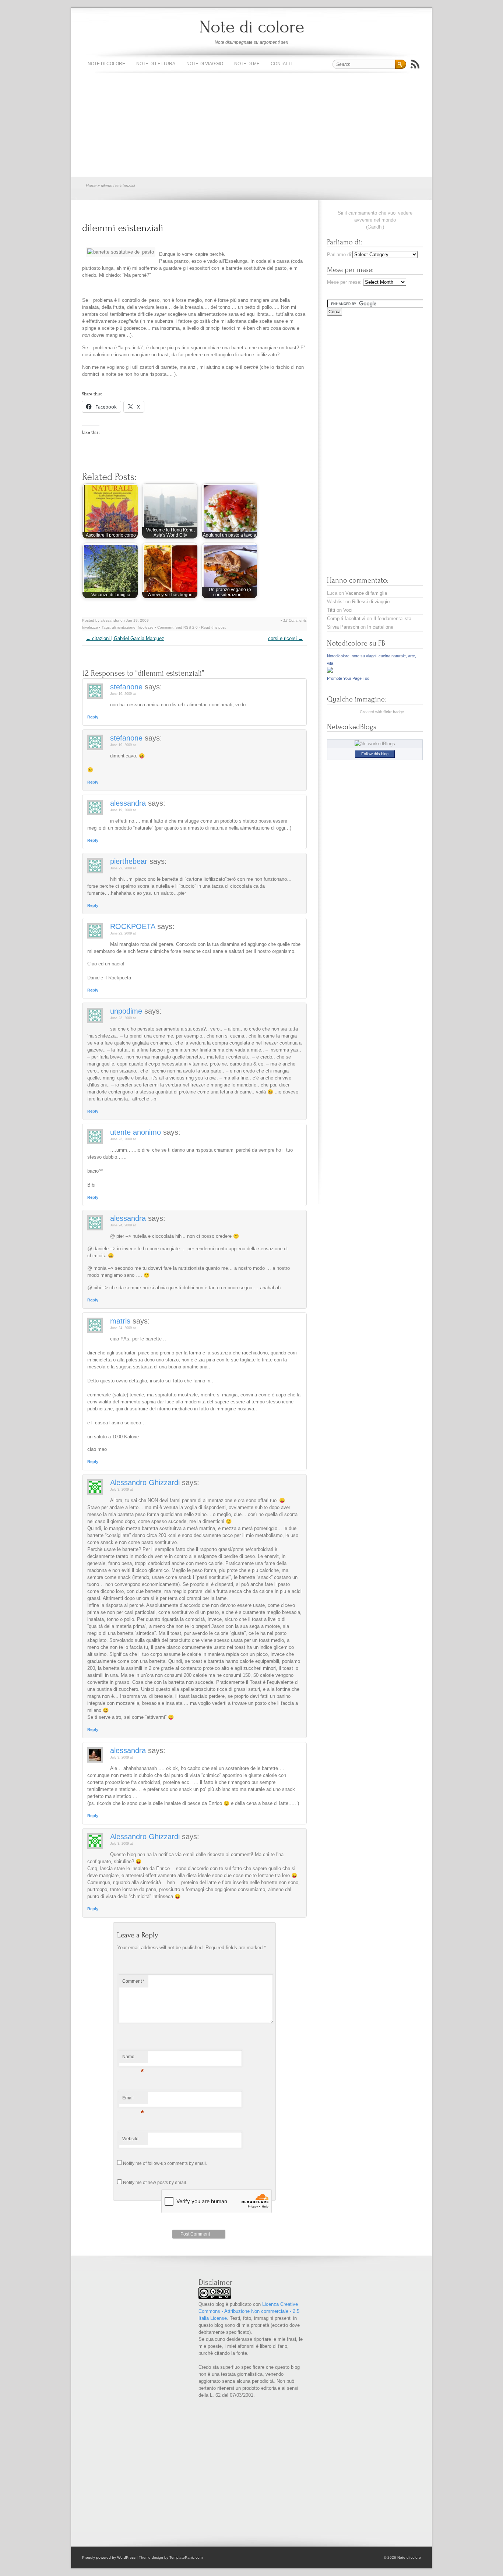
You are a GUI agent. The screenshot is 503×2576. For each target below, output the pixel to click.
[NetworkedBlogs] (375, 744)
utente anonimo (136, 1132)
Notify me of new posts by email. (155, 2183)
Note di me (247, 64)
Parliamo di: (340, 255)
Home (91, 185)
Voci (348, 610)
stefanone (126, 687)
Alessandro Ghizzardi (145, 1483)
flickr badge (394, 712)
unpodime (126, 1011)
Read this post (213, 627)
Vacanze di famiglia (366, 593)
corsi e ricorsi (286, 638)
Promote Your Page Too (348, 678)
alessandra (128, 803)
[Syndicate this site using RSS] (415, 64)
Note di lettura (156, 64)
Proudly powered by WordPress (109, 2557)
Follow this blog (375, 754)
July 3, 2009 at (122, 1490)
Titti (331, 610)
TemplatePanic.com (186, 2557)
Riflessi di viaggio (371, 602)
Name (133, 2059)
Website (130, 2139)
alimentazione (124, 627)
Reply (93, 717)
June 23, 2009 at (123, 1018)
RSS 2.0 (191, 627)
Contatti (281, 64)
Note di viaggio (205, 64)
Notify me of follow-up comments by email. (165, 2163)
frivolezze (90, 627)
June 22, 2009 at (123, 868)
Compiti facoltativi (346, 619)
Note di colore (252, 27)
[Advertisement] (251, 125)
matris (120, 1321)
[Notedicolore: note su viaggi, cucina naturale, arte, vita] (330, 671)
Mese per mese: (344, 282)
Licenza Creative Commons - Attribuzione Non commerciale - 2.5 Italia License (249, 2311)
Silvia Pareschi (343, 627)
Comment (133, 1981)
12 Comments (295, 620)
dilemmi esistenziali (123, 228)
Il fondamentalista (392, 619)
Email (133, 2100)
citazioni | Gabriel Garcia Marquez (125, 638)
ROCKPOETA (133, 926)
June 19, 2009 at (123, 694)
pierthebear (129, 861)
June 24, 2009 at (123, 1225)
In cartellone (380, 627)
